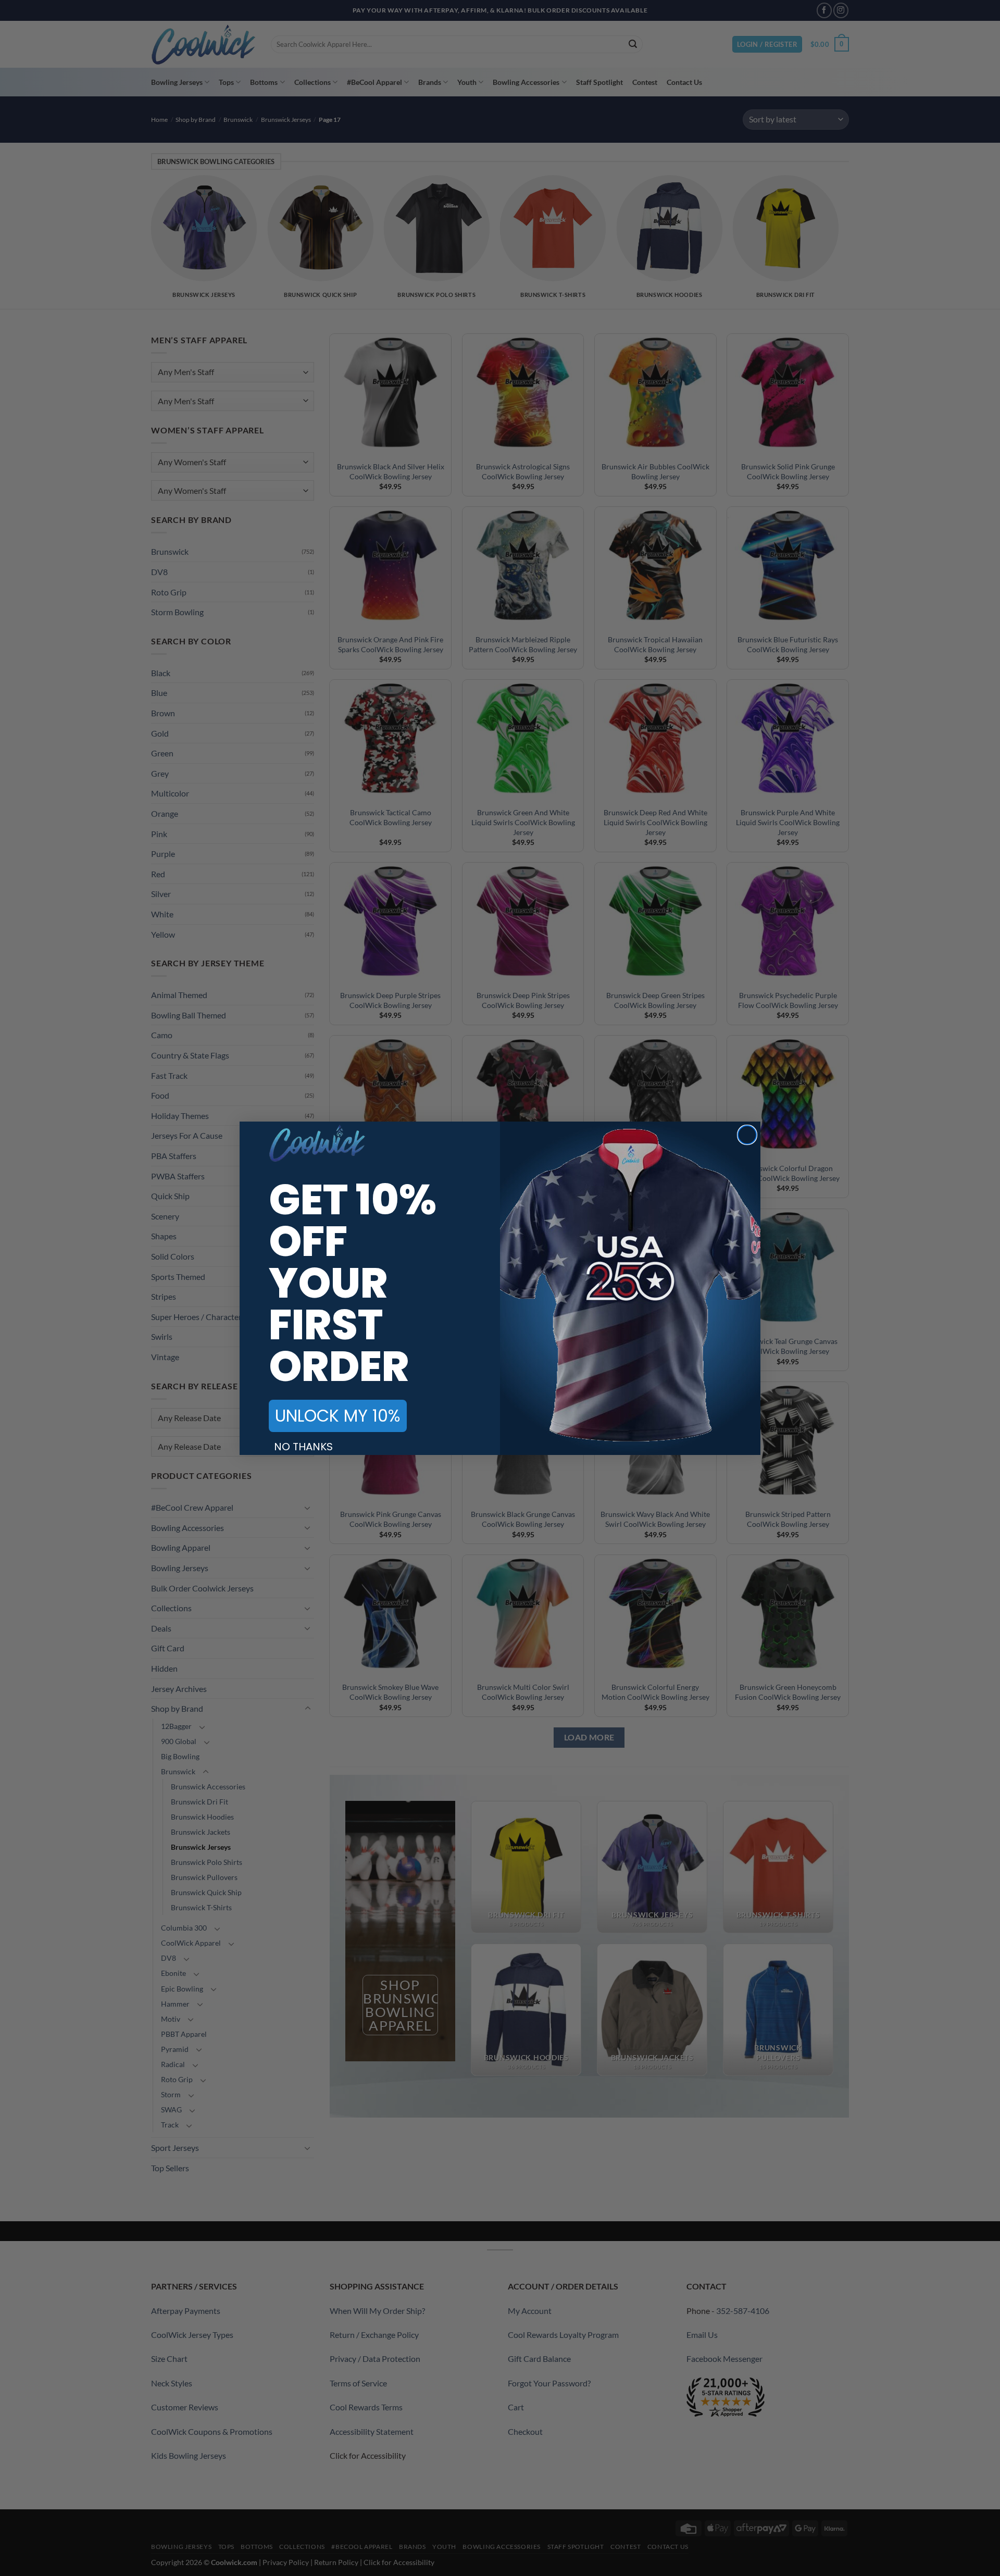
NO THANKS (303, 1447)
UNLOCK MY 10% (338, 1416)
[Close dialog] (747, 1135)
